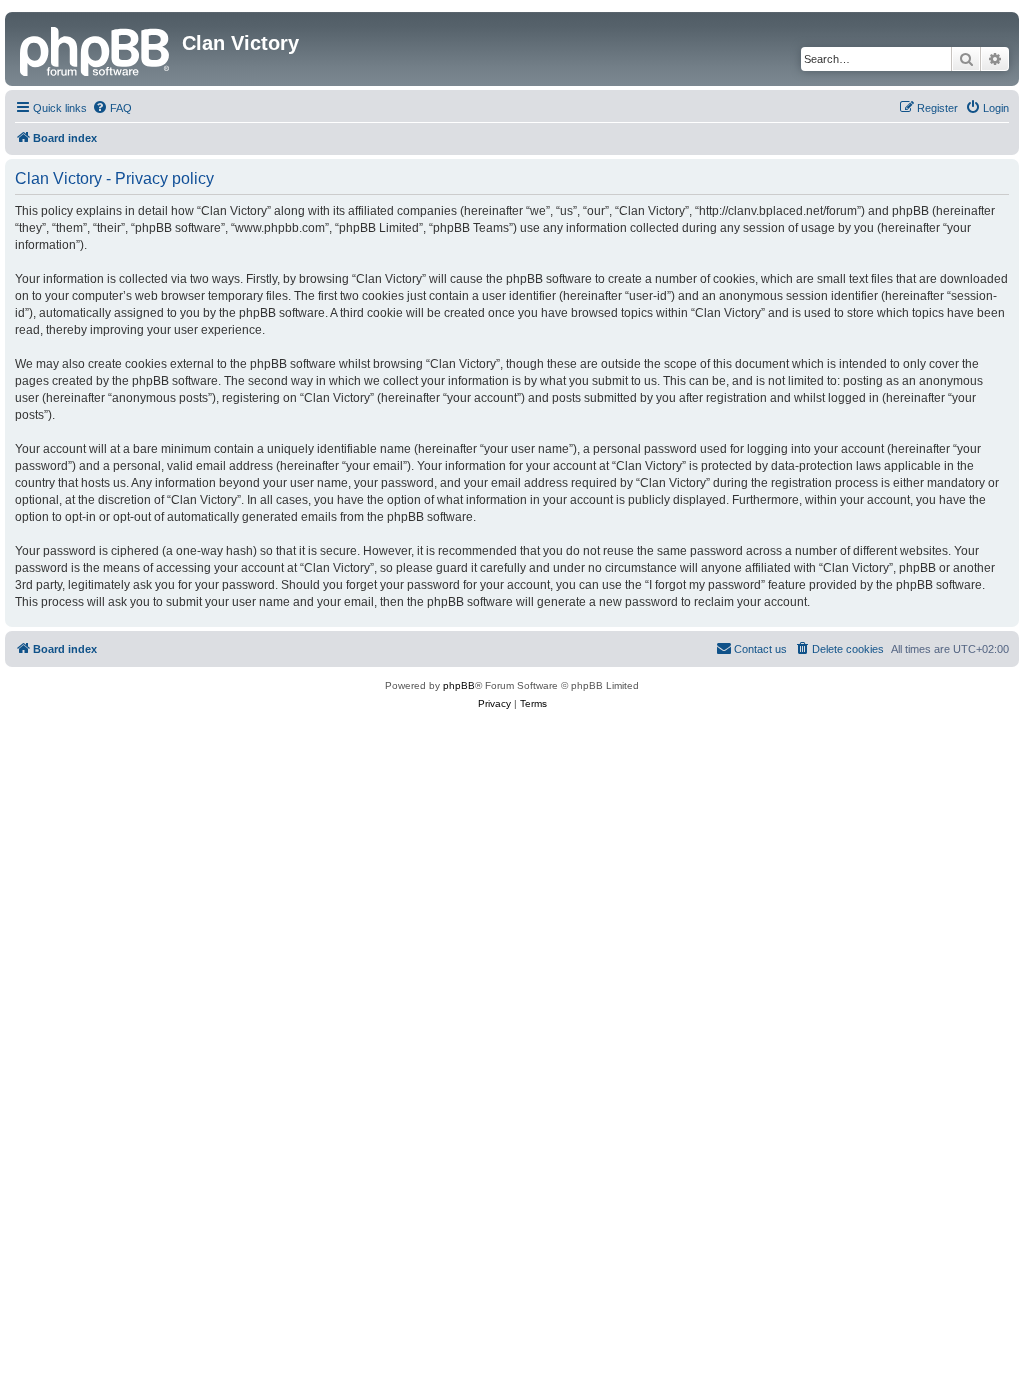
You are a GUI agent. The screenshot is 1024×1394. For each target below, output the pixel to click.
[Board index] (96, 49)
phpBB (459, 685)
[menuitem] (112, 108)
